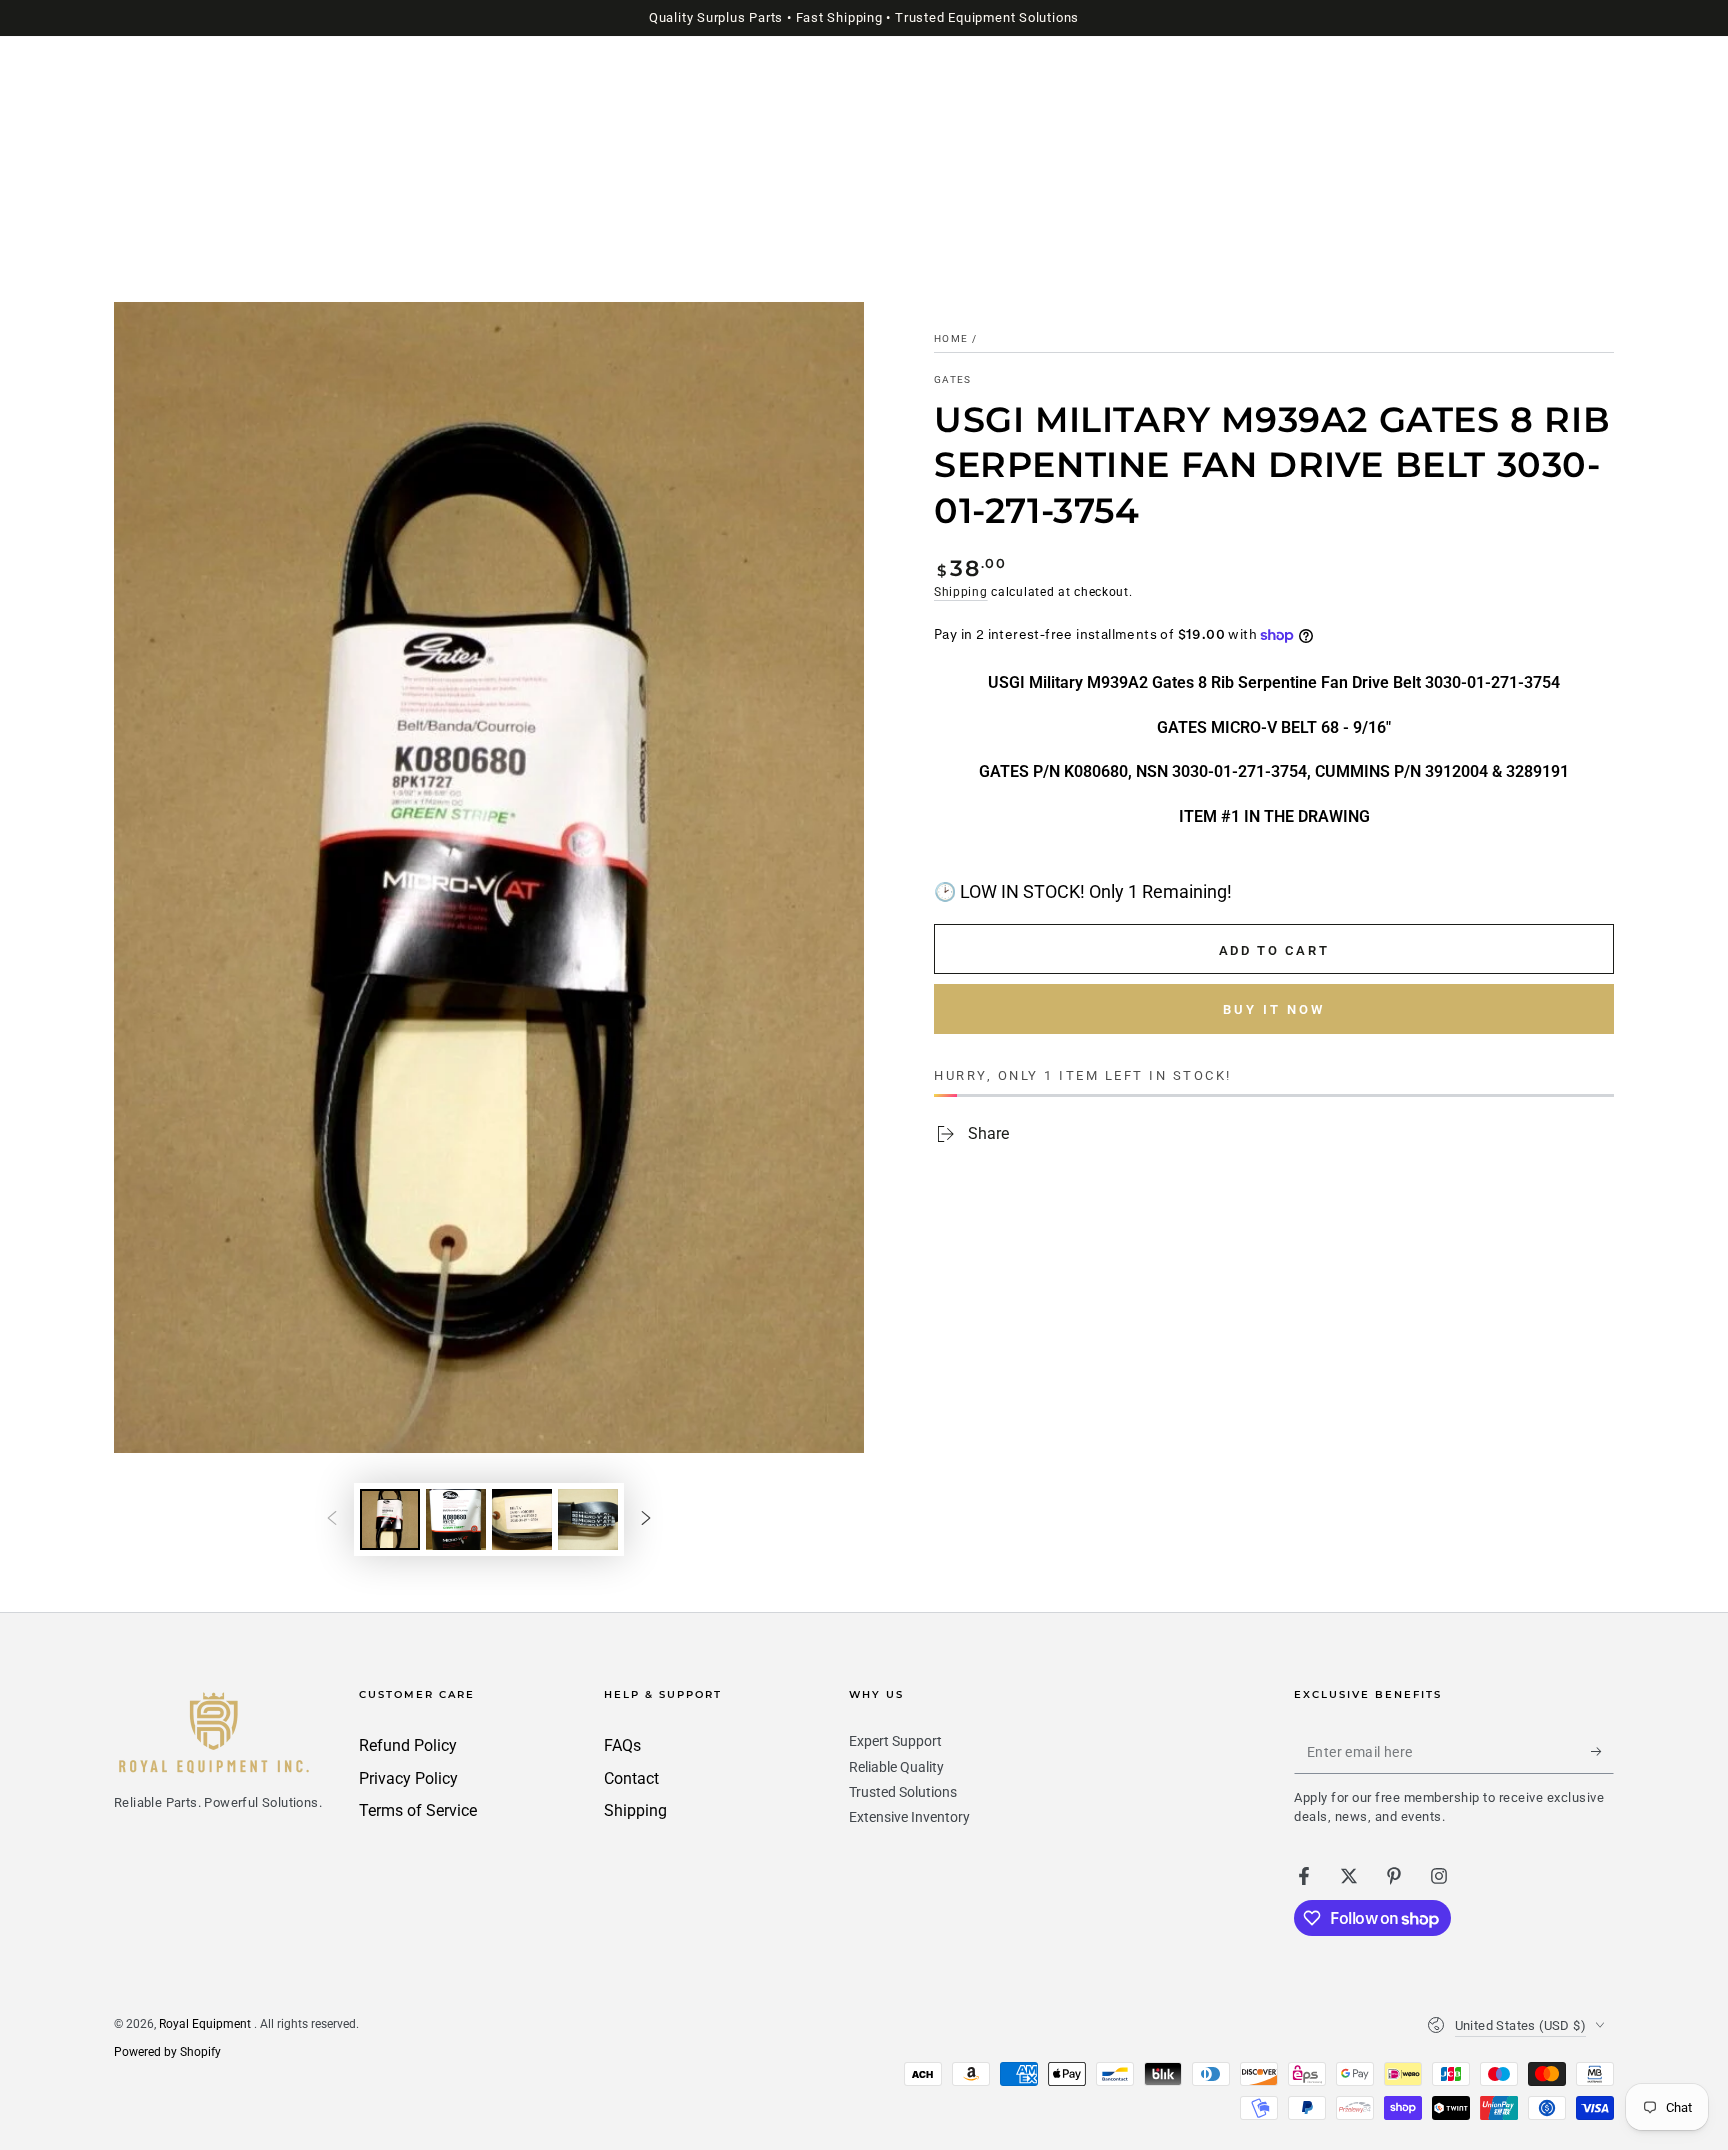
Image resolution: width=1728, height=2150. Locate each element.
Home (951, 338)
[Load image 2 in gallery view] (456, 1519)
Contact (631, 1778)
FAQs (622, 1745)
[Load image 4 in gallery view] (588, 1519)
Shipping (961, 592)
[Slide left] (332, 1520)
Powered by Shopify (167, 2052)
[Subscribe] (1602, 1751)
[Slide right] (646, 1520)
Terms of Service (418, 1810)
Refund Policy (408, 1745)
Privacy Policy (408, 1778)
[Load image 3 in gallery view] (522, 1519)
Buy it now (1274, 1009)
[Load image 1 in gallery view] (390, 1519)
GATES (953, 379)
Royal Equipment (206, 2024)
